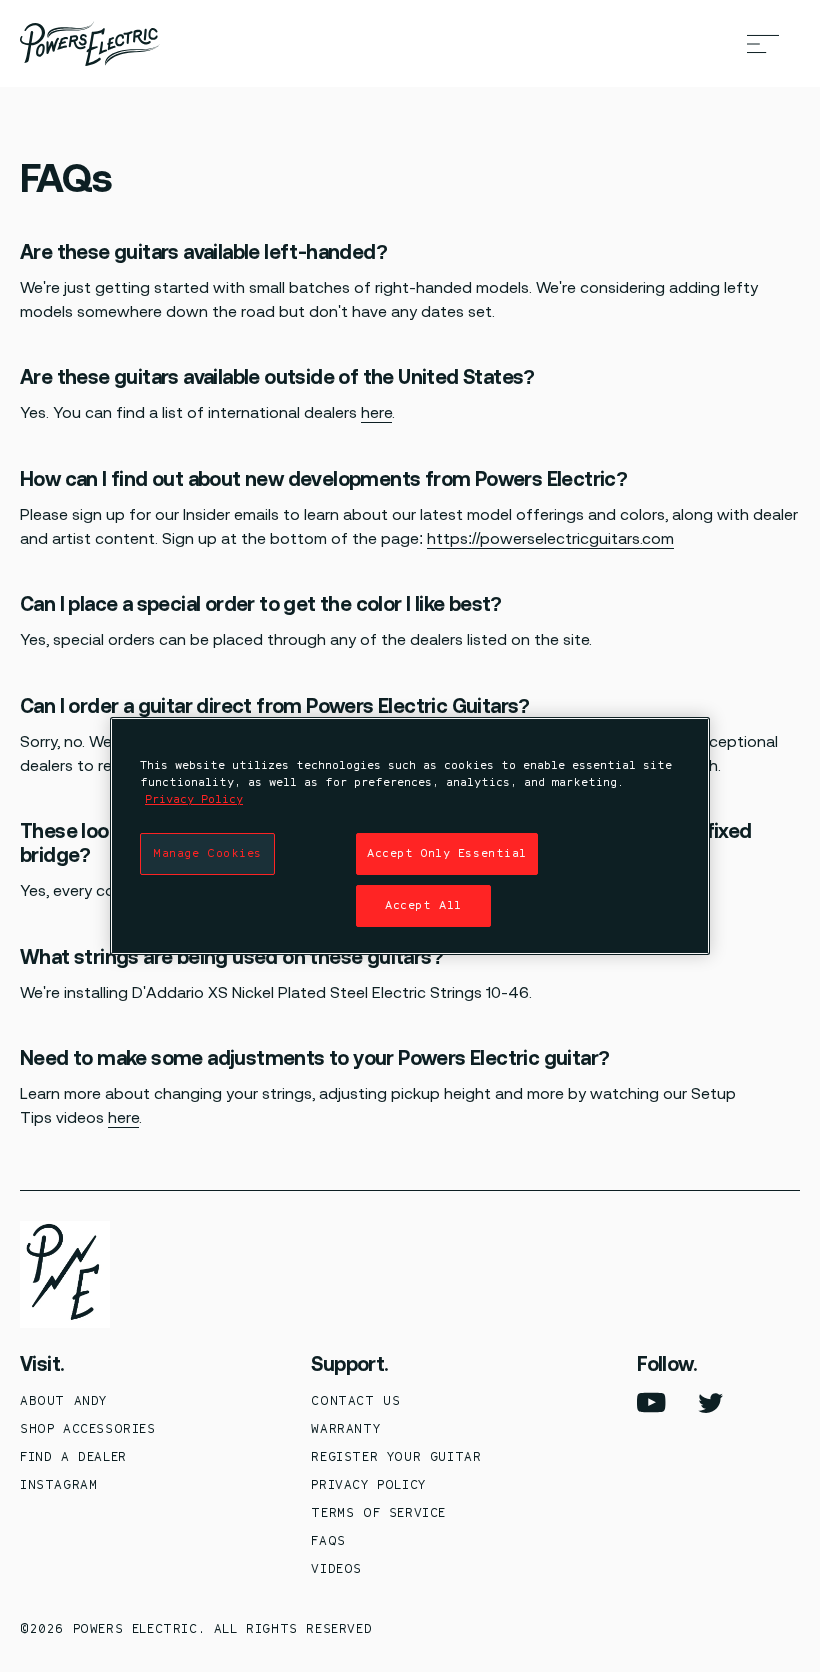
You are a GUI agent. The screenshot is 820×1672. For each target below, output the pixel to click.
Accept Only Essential (447, 853)
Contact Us (355, 1400)
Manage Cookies (207, 853)
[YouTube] (651, 1402)
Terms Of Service (378, 1512)
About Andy (63, 1400)
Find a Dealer (73, 1456)
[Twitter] (711, 1403)
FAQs (328, 1540)
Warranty (345, 1428)
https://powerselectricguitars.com (550, 538)
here (376, 412)
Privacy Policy (368, 1484)
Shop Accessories (88, 1428)
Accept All (423, 905)
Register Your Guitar (396, 1456)
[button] (763, 44)
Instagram (58, 1484)
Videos (336, 1568)
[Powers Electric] (90, 43)
